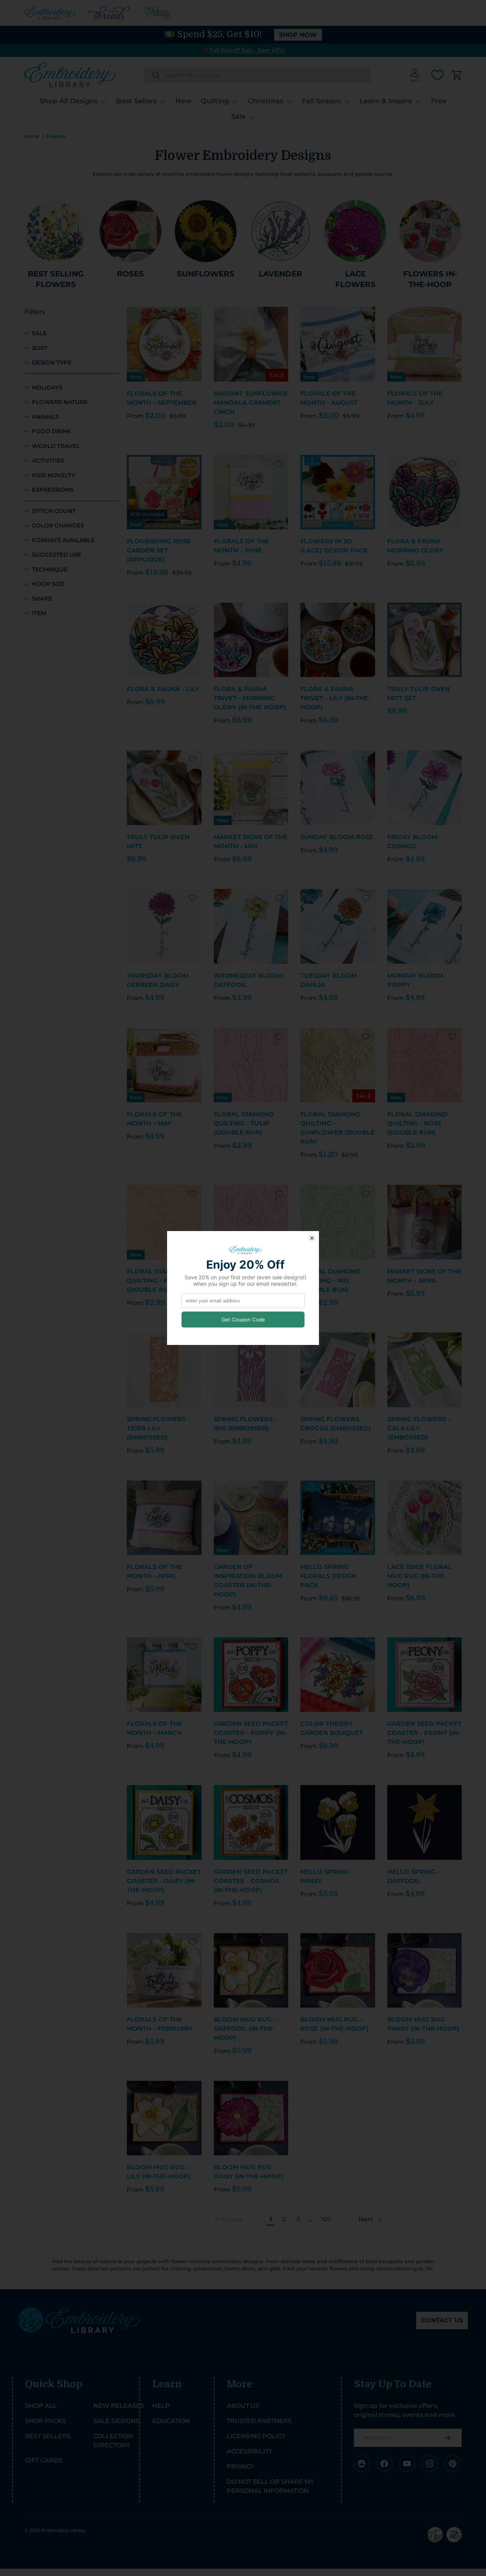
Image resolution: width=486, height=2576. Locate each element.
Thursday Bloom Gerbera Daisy (158, 980)
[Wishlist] (437, 75)
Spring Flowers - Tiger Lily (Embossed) (158, 1428)
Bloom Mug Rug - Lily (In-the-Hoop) (159, 2172)
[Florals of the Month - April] (164, 1518)
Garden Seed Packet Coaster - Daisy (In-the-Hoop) (164, 1881)
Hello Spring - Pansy (327, 1876)
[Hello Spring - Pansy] (338, 1822)
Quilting (215, 101)
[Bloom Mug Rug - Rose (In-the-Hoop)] (338, 1971)
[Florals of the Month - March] (164, 1675)
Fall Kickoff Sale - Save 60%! (247, 50)
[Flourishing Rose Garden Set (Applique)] (164, 492)
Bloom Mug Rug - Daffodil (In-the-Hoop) (245, 2029)
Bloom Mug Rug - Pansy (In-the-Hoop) (423, 2024)
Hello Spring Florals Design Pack (328, 1576)
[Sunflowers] (206, 231)
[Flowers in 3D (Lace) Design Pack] (338, 492)
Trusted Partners (259, 2421)
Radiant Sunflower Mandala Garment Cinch (251, 403)
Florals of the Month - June (241, 546)
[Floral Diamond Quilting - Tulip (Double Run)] (251, 1065)
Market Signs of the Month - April (424, 1276)
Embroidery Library (63, 2530)
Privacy (240, 2466)
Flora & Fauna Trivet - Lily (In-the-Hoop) (335, 698)
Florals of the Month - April (155, 1571)
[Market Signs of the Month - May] (251, 788)
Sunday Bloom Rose (337, 837)
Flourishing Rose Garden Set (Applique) (159, 550)
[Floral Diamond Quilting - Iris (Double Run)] (338, 1222)
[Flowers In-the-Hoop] (430, 231)
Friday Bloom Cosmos (412, 842)
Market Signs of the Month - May (251, 842)
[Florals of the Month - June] (251, 492)
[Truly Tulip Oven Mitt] (164, 788)
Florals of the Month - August (329, 398)
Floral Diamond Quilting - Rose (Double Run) (417, 1123)
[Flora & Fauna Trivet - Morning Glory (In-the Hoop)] (251, 640)
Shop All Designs (69, 101)
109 (326, 2219)
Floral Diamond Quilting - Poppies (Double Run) (160, 1281)
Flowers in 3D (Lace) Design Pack (334, 546)
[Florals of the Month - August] (338, 344)
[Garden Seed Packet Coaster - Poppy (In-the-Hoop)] (251, 1675)
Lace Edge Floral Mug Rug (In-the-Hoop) (420, 1576)
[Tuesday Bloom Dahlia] (338, 926)
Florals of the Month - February (160, 2024)
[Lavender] (280, 231)
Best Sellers (136, 101)
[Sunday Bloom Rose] (338, 788)
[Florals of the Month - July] (425, 344)
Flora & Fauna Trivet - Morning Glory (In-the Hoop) (250, 698)
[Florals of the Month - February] (164, 1971)
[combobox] (257, 75)
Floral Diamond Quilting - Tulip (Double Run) (244, 1123)
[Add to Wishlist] (193, 316)
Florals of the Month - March (155, 1728)
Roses (130, 274)
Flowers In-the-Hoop (430, 279)
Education (171, 2421)
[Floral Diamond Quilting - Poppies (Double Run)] (164, 1222)
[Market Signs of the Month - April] (425, 1222)
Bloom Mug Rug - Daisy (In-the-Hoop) (249, 2172)
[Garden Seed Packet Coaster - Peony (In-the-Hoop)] (425, 1675)
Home (32, 136)
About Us (243, 2406)
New (184, 101)
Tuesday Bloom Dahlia (329, 980)
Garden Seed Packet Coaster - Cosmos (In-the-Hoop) (251, 1881)
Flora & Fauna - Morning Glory (416, 546)
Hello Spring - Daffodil (413, 1876)
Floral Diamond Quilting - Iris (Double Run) (330, 1281)
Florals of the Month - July (415, 398)
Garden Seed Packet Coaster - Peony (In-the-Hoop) (424, 1733)
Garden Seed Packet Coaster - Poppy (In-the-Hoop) (251, 1733)
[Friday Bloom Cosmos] (425, 788)
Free (439, 101)
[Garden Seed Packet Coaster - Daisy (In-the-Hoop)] (164, 1822)
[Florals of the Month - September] (164, 344)
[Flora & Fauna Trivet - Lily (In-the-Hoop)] (338, 640)
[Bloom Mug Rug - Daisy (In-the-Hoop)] (251, 2118)
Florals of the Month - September (162, 398)
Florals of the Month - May (155, 1119)
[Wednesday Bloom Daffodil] (251, 926)
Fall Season (321, 101)
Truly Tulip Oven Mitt (158, 842)
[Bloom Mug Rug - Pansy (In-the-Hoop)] (425, 1971)
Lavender (280, 274)
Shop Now (298, 35)
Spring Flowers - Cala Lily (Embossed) (419, 1428)
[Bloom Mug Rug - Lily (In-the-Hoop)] (164, 2118)
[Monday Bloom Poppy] (425, 926)
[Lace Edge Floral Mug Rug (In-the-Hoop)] (425, 1518)
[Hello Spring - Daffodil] (425, 1822)
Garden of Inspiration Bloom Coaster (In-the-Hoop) (248, 1581)
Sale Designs (116, 2421)
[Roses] (130, 231)
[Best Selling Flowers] (56, 231)
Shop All (41, 2406)
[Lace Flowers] (355, 231)
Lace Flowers (355, 279)
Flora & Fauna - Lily (163, 689)
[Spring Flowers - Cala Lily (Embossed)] (425, 1370)
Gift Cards (44, 2460)
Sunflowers (206, 274)
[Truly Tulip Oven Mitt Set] (425, 640)
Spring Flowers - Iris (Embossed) (245, 1424)
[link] (224, 2219)
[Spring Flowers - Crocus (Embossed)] (338, 1370)
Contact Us (442, 2320)
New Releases (119, 2406)
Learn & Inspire (386, 101)
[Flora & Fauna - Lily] (164, 640)
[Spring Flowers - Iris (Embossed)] (251, 1370)
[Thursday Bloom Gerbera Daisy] (164, 926)
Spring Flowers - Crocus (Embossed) (336, 1424)
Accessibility (249, 2451)
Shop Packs (46, 2421)
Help (161, 2406)
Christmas (265, 101)
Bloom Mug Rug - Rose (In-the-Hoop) (335, 2024)
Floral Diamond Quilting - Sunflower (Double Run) (338, 1128)
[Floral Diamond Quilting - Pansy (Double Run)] (251, 1222)
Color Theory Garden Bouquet (332, 1728)
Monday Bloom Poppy (415, 980)
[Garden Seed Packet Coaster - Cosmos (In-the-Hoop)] (251, 1822)
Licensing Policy (256, 2436)
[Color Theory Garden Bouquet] (338, 1675)
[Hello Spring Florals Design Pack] (338, 1518)
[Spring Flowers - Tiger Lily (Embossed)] (164, 1370)
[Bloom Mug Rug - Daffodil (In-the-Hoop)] (251, 1971)
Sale (238, 117)
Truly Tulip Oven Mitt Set (419, 694)
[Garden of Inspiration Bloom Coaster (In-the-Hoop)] (251, 1518)
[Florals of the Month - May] (164, 1065)
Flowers (56, 136)
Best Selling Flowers (56, 279)
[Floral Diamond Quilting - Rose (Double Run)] (425, 1065)
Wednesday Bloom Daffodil (248, 980)
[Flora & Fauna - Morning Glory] (425, 492)
